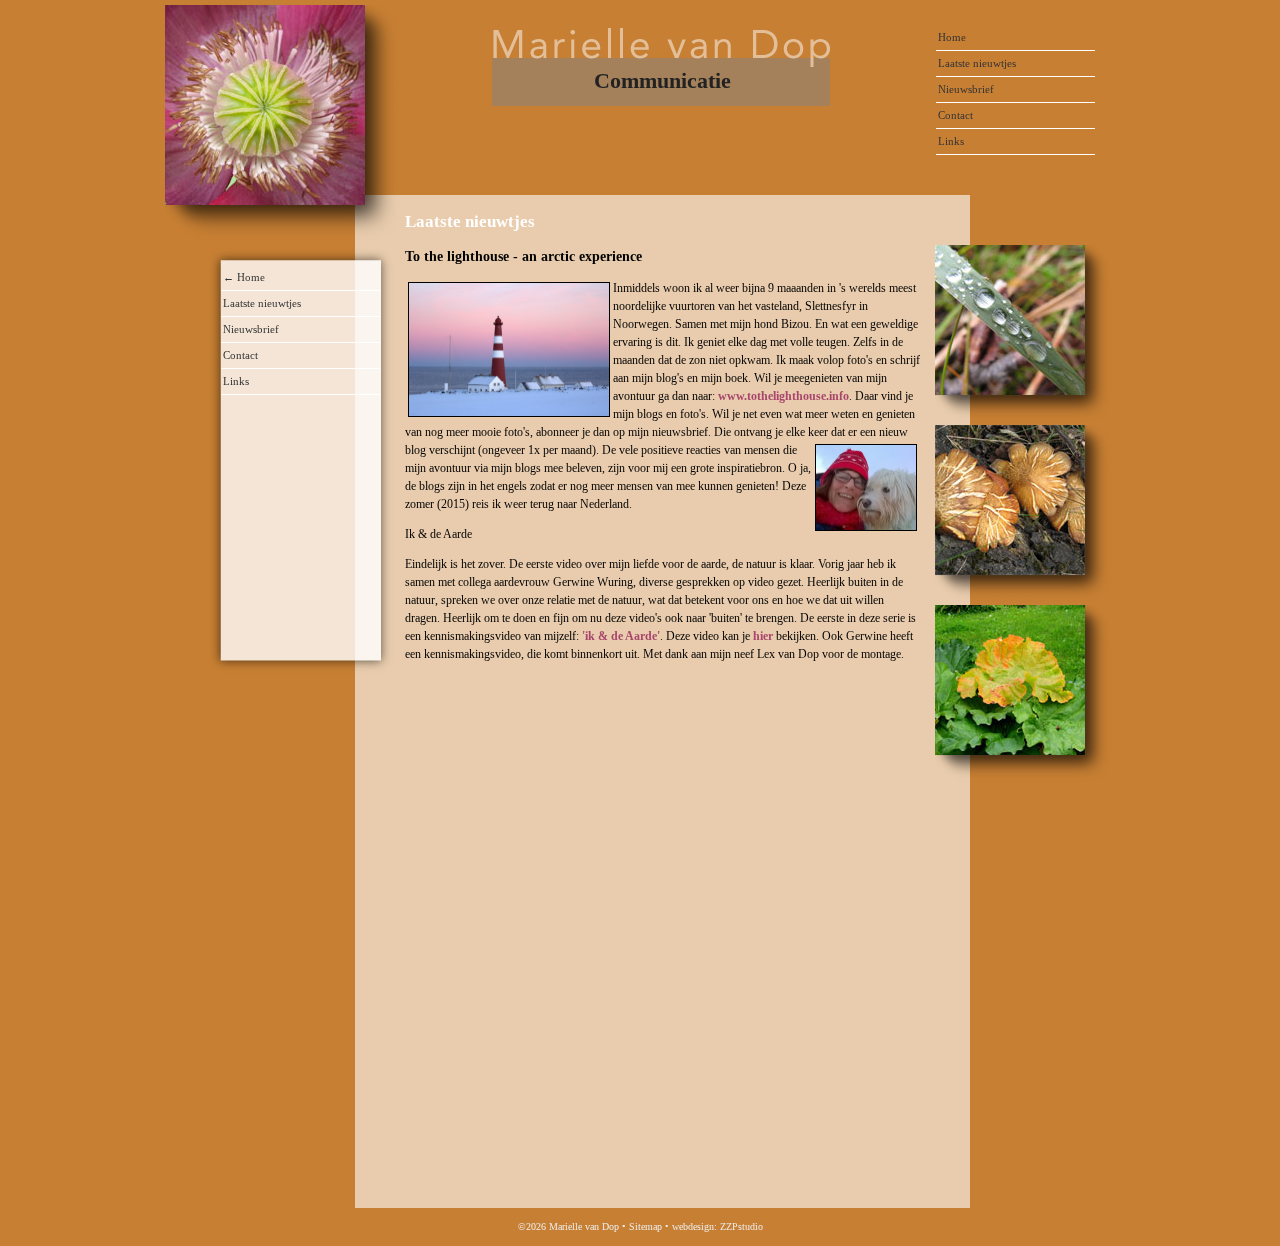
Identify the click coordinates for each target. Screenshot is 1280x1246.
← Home (244, 277)
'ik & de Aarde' (619, 636)
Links (951, 141)
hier (763, 636)
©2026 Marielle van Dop (568, 1226)
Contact (955, 115)
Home (952, 37)
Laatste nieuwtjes (977, 63)
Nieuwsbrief (966, 89)
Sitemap (645, 1226)
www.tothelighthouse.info (783, 396)
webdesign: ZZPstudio (717, 1226)
